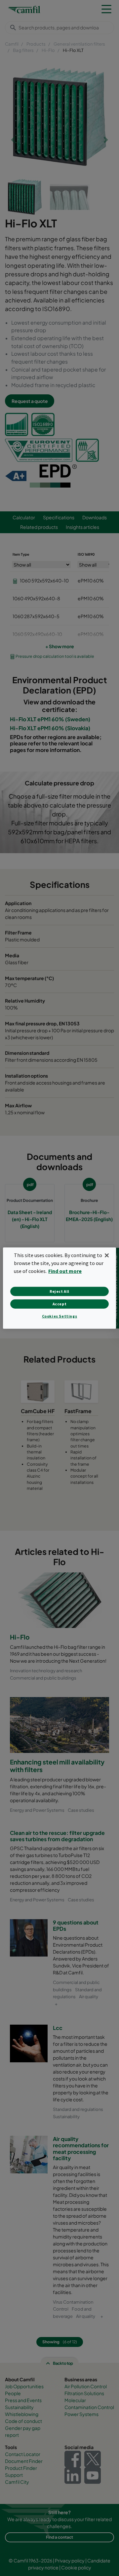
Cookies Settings (60, 1316)
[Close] (107, 1255)
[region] (59, 1288)
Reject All (59, 1291)
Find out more (65, 1271)
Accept (60, 1304)
